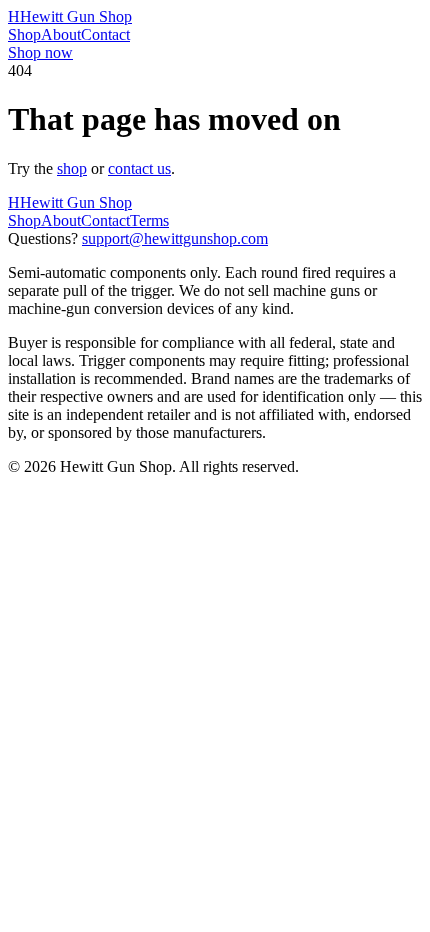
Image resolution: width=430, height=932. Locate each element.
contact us (139, 168)
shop (72, 168)
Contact (105, 34)
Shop (24, 34)
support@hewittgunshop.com (175, 238)
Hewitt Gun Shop (70, 16)
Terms (149, 220)
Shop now (40, 52)
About (61, 34)
